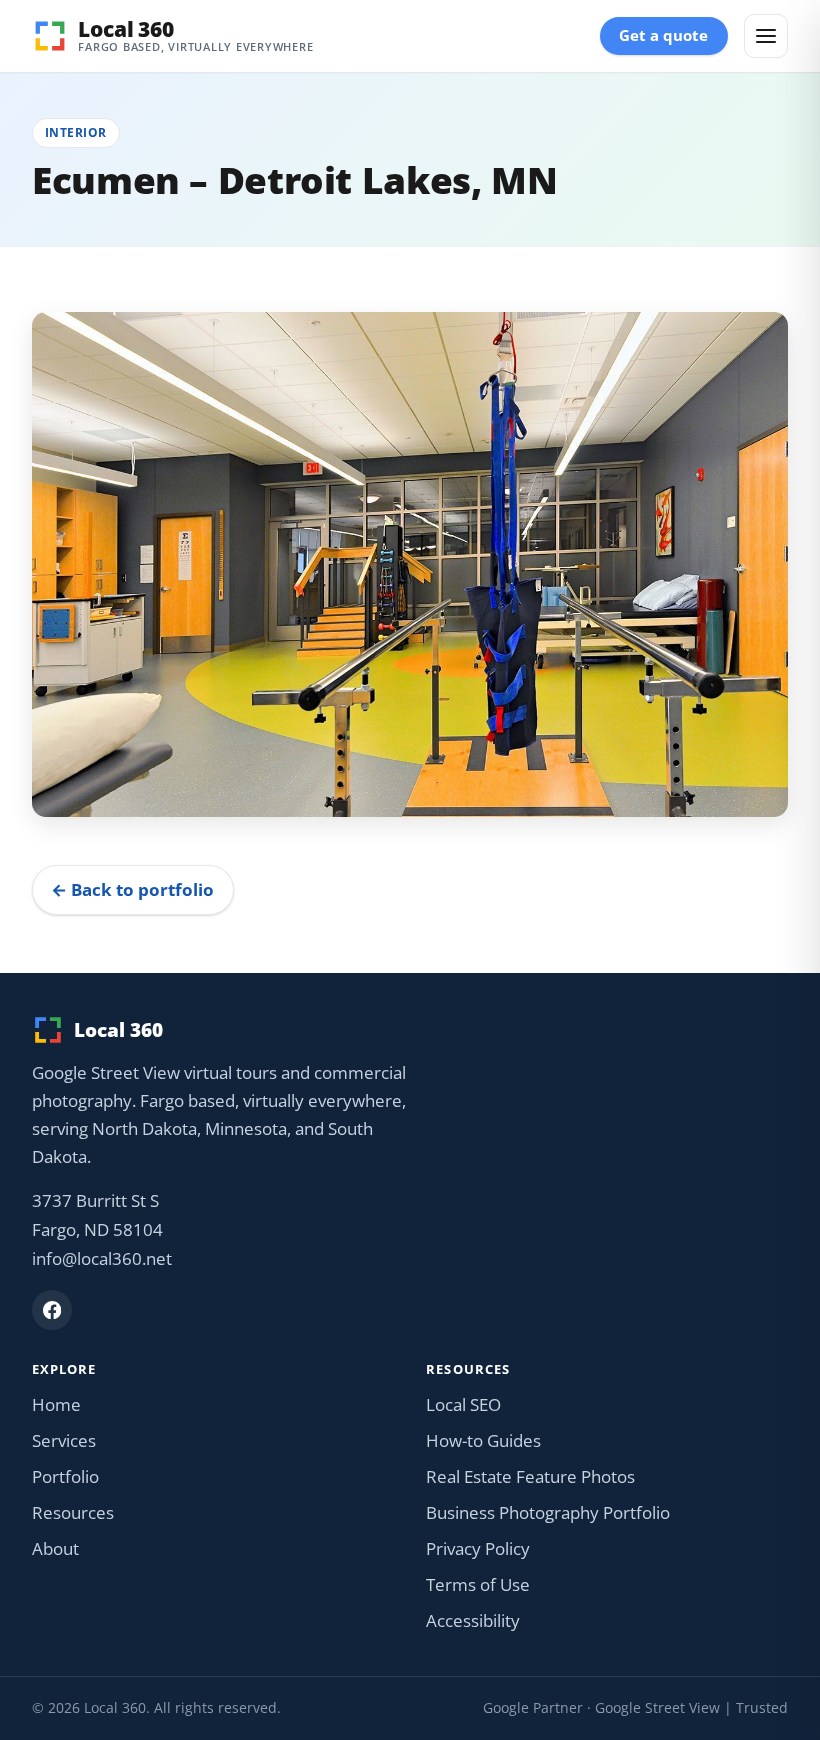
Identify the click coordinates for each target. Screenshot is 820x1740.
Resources (73, 1512)
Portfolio (65, 1476)
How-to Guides (483, 1440)
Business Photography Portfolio (548, 1512)
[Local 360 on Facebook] (52, 1310)
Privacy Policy (478, 1548)
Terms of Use (478, 1584)
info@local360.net (102, 1258)
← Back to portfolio (132, 889)
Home (56, 1404)
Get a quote (663, 35)
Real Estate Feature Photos (530, 1476)
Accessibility (473, 1620)
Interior (76, 132)
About (55, 1548)
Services (64, 1440)
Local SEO (463, 1404)
